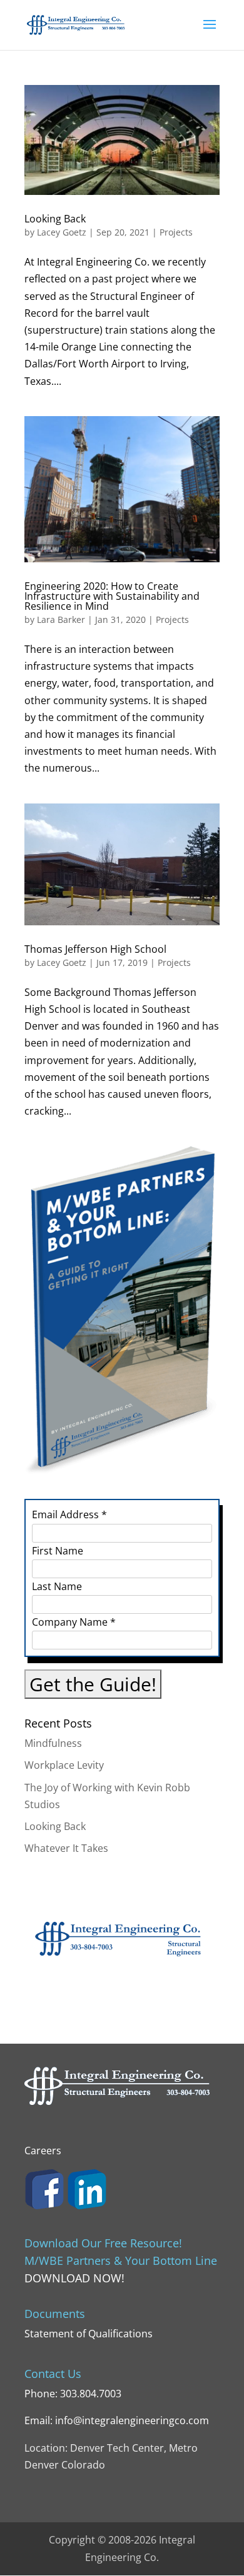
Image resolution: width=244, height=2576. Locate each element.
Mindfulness (53, 1743)
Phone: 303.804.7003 (73, 2394)
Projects (176, 232)
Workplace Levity (64, 1765)
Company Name (74, 1622)
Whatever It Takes (66, 1848)
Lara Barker (61, 619)
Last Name (57, 1586)
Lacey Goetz (62, 232)
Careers (43, 2151)
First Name (58, 1551)
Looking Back (55, 219)
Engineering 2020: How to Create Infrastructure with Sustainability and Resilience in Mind (112, 596)
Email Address (69, 1514)
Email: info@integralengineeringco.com (117, 2420)
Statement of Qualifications (89, 2334)
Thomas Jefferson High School (95, 949)
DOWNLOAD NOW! (74, 2278)
